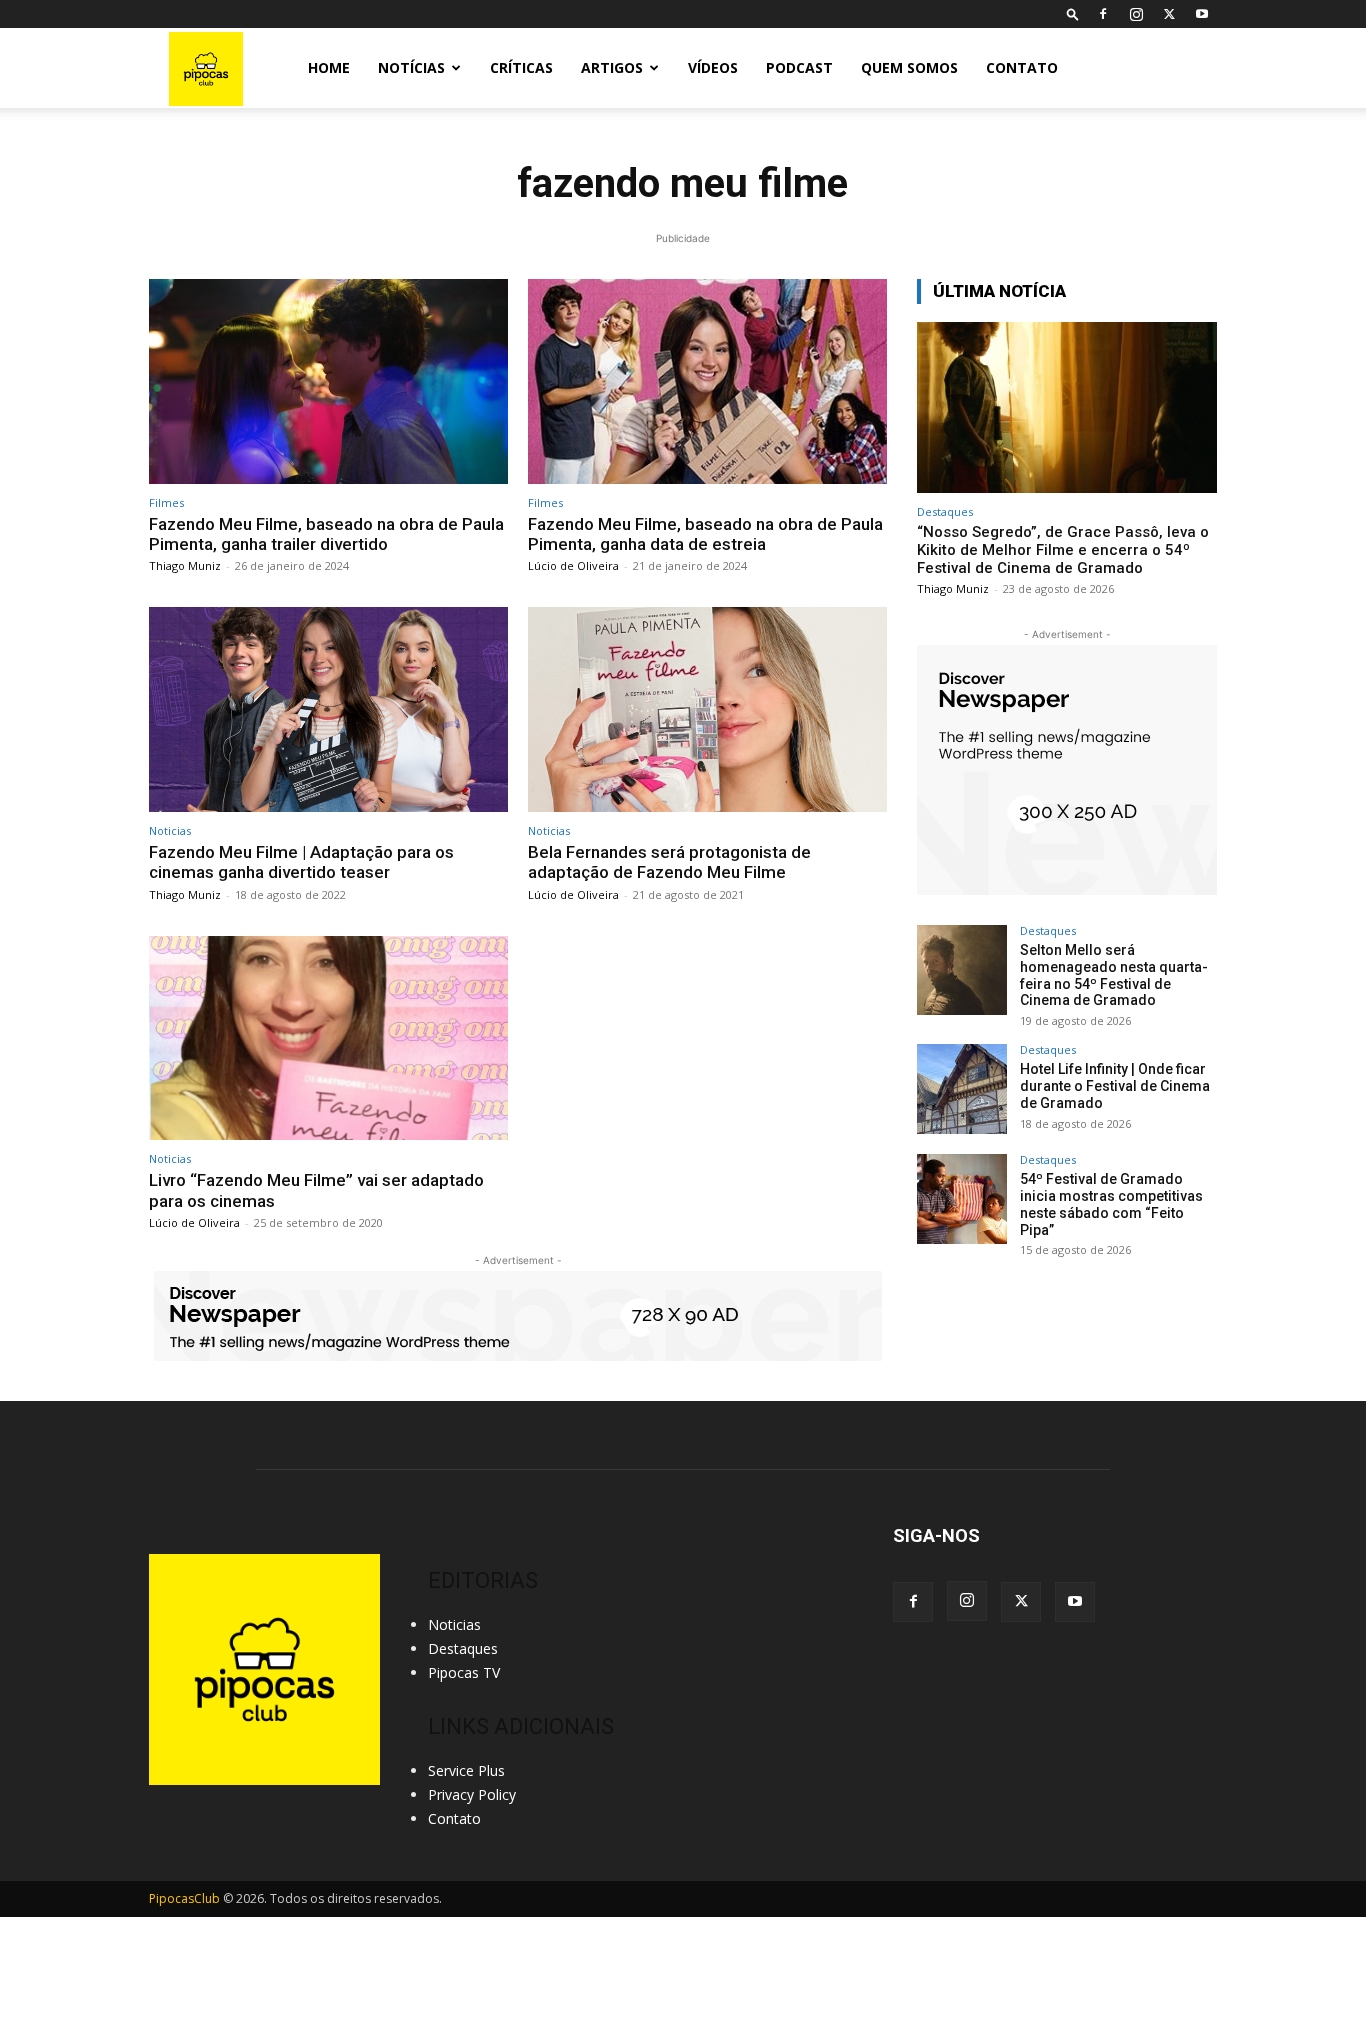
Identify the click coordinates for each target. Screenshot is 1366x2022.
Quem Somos (909, 67)
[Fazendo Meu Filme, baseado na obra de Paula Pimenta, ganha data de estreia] (707, 381)
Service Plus (466, 1770)
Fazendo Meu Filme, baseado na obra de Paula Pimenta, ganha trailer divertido (326, 534)
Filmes (166, 502)
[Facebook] (1103, 14)
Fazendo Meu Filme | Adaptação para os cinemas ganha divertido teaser (301, 862)
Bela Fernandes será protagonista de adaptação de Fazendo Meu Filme (669, 862)
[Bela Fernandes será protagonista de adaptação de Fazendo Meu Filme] (707, 709)
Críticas (521, 67)
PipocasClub (184, 1898)
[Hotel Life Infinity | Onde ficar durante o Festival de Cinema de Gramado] (962, 1089)
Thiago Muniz (185, 565)
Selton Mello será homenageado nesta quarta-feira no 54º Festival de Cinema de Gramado (1114, 975)
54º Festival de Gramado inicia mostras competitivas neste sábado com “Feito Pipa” (1111, 1204)
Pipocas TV (464, 1672)
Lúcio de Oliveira (573, 565)
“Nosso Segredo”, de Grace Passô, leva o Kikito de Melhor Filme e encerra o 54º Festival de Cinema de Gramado (1063, 550)
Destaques (945, 511)
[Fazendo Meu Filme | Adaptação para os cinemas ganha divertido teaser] (328, 709)
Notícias (411, 67)
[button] (1073, 13)
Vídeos (713, 67)
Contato (1022, 67)
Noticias (170, 830)
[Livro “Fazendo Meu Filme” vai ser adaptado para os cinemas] (328, 1038)
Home (329, 67)
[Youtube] (1202, 14)
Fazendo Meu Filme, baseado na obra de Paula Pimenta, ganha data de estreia (705, 534)
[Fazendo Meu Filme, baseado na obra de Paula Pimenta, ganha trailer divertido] (328, 381)
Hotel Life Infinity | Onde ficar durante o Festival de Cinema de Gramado (1115, 1086)
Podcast (799, 67)
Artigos (612, 67)
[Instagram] (1136, 14)
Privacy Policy (472, 1794)
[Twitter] (1169, 14)
